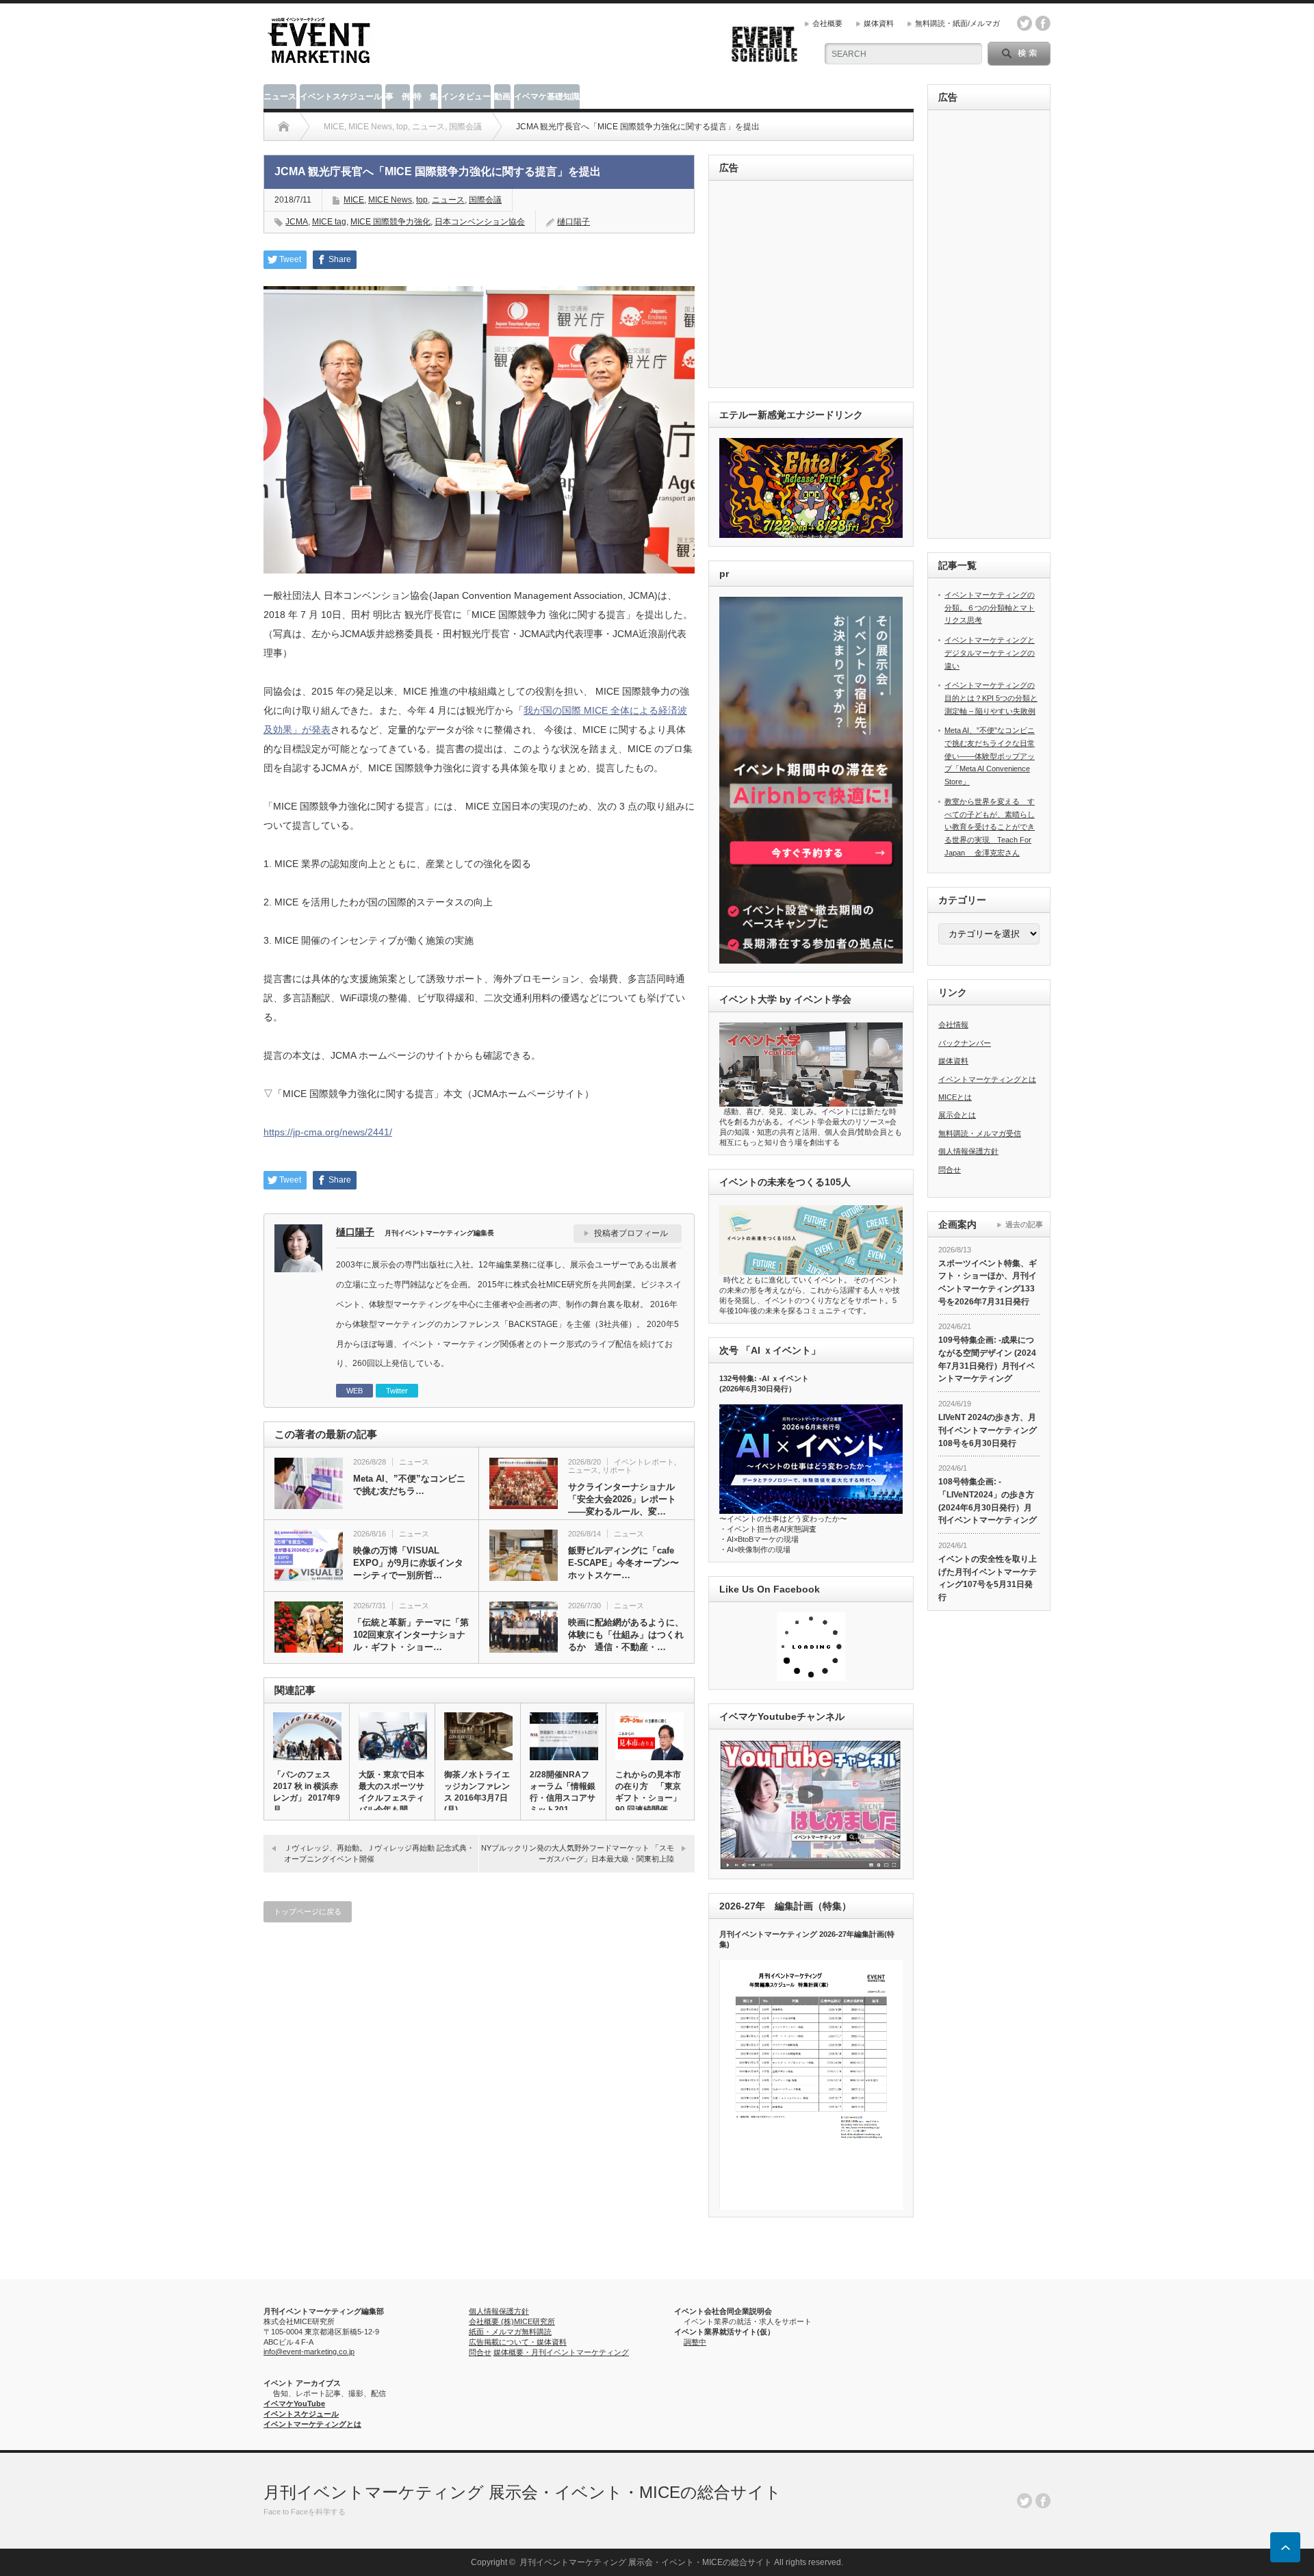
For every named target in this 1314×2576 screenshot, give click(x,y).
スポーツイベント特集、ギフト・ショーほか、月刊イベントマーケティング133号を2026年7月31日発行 (988, 1283)
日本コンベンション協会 (480, 222)
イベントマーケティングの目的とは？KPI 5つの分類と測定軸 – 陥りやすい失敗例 (991, 698)
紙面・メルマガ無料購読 (510, 2332)
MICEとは (955, 1097)
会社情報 (953, 1025)
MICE (354, 200)
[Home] (284, 127)
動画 (502, 96)
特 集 (426, 96)
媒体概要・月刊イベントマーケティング (561, 2352)
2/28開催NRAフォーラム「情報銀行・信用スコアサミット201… (563, 1792)
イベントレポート (644, 1462)
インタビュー (466, 96)
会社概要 (827, 23)
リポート (617, 1470)
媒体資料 (879, 23)
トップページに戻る (308, 1911)
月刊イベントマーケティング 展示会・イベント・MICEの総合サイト (523, 2492)
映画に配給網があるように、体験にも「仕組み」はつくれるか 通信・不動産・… (626, 1635)
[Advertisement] (813, 285)
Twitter (397, 1391)
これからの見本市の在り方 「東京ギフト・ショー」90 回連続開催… (648, 1792)
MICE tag (329, 222)
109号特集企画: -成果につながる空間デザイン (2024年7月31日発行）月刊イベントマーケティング (987, 1359)
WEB (355, 1391)
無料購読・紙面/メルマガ (957, 23)
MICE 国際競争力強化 (390, 222)
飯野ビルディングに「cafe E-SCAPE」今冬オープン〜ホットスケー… (623, 1563)
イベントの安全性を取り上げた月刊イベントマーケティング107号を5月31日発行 (988, 1578)
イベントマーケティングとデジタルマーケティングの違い (990, 653)
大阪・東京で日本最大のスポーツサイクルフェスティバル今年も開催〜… (391, 1798)
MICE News (390, 200)
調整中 (695, 2342)
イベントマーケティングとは (987, 1079)
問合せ (950, 1170)
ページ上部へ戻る (1285, 2547)
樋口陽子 (574, 222)
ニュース (280, 96)
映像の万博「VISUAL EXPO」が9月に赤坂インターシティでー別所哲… (408, 1563)
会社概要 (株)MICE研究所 (512, 2321)
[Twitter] (1025, 2501)
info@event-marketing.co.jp (309, 2352)
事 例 (398, 96)
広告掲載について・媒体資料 (518, 2342)
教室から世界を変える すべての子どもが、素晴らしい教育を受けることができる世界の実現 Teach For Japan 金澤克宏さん (990, 827)
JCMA (297, 222)
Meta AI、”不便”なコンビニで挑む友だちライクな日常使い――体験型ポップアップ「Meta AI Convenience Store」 (990, 756)
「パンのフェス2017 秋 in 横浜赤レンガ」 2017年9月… (307, 1792)
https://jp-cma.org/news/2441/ (328, 1132)
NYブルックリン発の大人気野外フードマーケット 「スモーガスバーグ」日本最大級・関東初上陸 (578, 1853)
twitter (1025, 23)
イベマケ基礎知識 (547, 96)
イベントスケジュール (341, 96)
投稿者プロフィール (631, 1233)
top (422, 200)
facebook (1043, 23)
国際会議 (485, 200)
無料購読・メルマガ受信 (980, 1133)
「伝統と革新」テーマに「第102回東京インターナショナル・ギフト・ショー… (411, 1635)
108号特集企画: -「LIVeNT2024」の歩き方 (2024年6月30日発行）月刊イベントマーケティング (988, 1501)
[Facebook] (1043, 2501)
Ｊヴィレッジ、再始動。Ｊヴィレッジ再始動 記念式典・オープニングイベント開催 (379, 1853)
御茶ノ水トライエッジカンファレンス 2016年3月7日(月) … (477, 1792)
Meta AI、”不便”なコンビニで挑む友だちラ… (409, 1485)
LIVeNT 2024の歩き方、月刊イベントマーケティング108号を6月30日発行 (988, 1430)
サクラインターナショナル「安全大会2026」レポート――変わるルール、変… (622, 1499)
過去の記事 (1024, 1224)
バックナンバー (965, 1043)
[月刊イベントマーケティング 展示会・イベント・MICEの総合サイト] (319, 59)
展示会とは (957, 1115)
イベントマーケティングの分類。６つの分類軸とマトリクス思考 (990, 607)
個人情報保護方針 (968, 1151)
